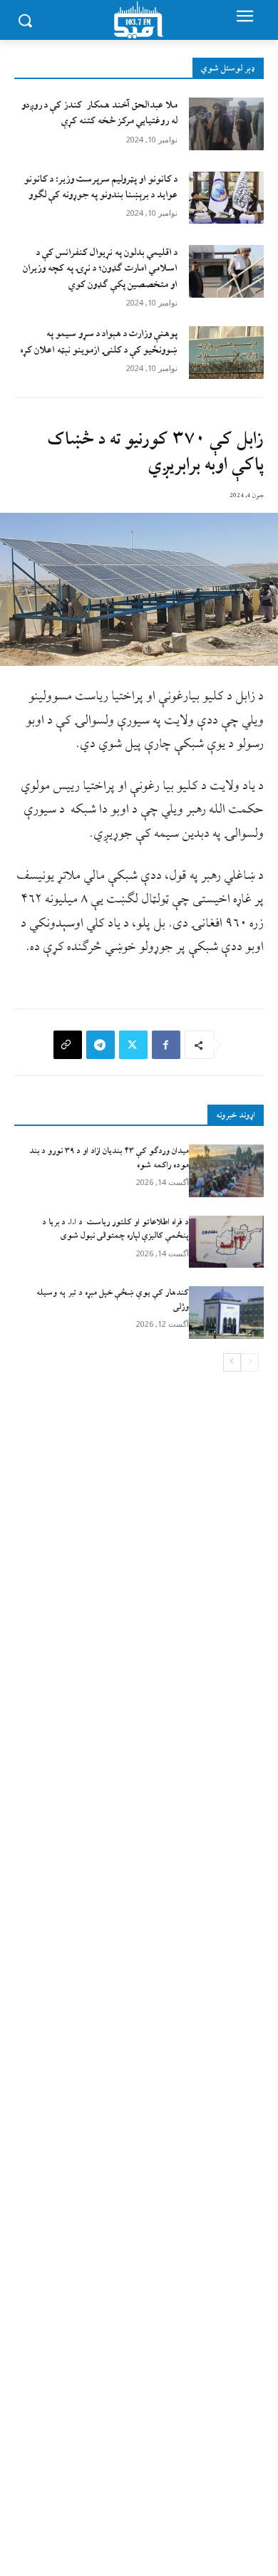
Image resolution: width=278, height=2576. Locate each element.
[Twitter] (133, 1045)
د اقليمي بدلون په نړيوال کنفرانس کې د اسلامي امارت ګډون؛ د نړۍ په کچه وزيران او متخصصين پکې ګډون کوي (100, 268)
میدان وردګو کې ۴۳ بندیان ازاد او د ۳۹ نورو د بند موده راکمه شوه (109, 1158)
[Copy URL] (68, 1045)
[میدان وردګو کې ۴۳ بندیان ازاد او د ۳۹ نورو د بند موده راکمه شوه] (226, 1171)
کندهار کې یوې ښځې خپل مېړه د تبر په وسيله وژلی (113, 1300)
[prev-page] (250, 1362)
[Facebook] (166, 1045)
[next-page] (232, 1362)
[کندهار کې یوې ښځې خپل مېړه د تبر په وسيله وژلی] (226, 1313)
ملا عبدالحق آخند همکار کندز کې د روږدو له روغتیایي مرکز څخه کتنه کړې (99, 113)
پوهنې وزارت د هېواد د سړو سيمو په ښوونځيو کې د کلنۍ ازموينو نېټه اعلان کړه (99, 341)
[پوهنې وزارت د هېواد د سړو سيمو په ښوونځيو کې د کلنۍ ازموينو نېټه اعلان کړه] (226, 353)
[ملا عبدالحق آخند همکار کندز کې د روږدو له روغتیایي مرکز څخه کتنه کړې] (226, 124)
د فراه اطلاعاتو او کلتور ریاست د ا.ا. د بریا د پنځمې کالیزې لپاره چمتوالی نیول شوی (115, 1229)
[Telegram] (101, 1045)
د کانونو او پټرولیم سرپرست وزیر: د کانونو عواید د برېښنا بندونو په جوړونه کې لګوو (101, 187)
